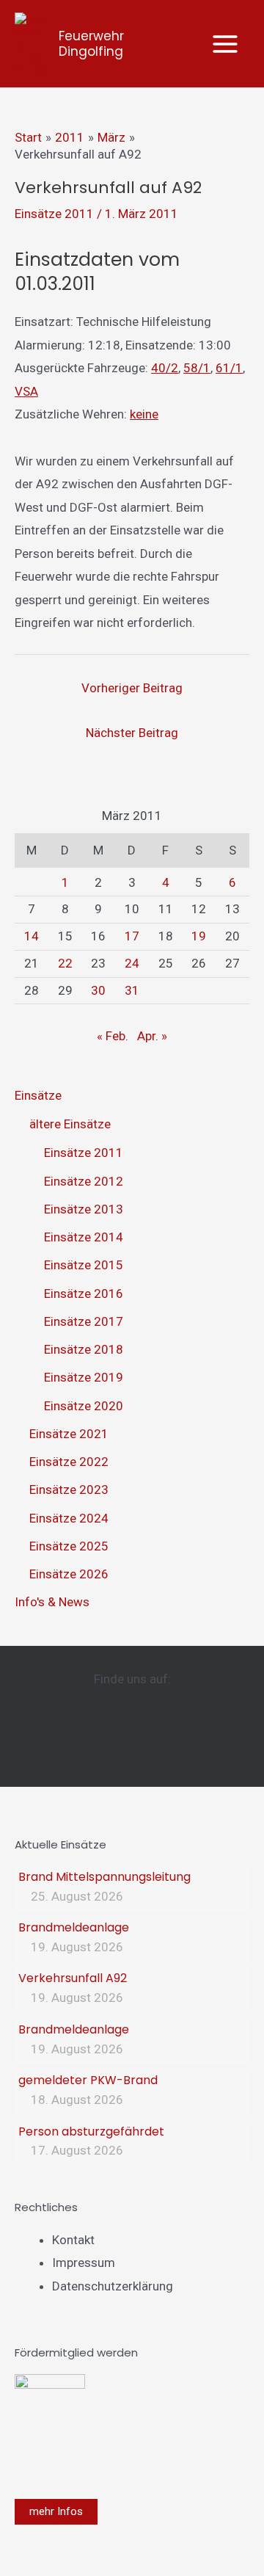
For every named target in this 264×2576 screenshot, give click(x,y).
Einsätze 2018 (84, 1349)
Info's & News (52, 1602)
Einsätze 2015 (84, 1265)
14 (32, 936)
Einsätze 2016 (84, 1294)
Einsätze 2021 (69, 1434)
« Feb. (113, 1036)
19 (199, 936)
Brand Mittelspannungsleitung (104, 1877)
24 (132, 963)
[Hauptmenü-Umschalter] (226, 44)
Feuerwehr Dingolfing (91, 44)
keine (144, 414)
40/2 (165, 368)
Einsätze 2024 (69, 1518)
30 (98, 990)
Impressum (84, 2263)
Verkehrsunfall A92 (73, 1978)
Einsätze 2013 (84, 1209)
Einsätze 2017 (84, 1321)
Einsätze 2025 (69, 1546)
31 (132, 990)
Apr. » (152, 1036)
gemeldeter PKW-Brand (88, 2080)
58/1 (197, 368)
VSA (26, 391)
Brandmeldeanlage (74, 1927)
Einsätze (38, 1095)
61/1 (229, 368)
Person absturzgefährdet (91, 2131)
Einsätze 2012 (84, 1181)
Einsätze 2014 (84, 1237)
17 (132, 936)
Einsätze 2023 (69, 1490)
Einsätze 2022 (69, 1462)
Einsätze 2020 (84, 1406)
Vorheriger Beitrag (132, 688)
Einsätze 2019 (84, 1377)
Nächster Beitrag (132, 733)
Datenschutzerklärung (113, 2286)
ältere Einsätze (70, 1124)
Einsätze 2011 (54, 214)
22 (65, 963)
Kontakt (73, 2240)
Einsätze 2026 (69, 1574)
